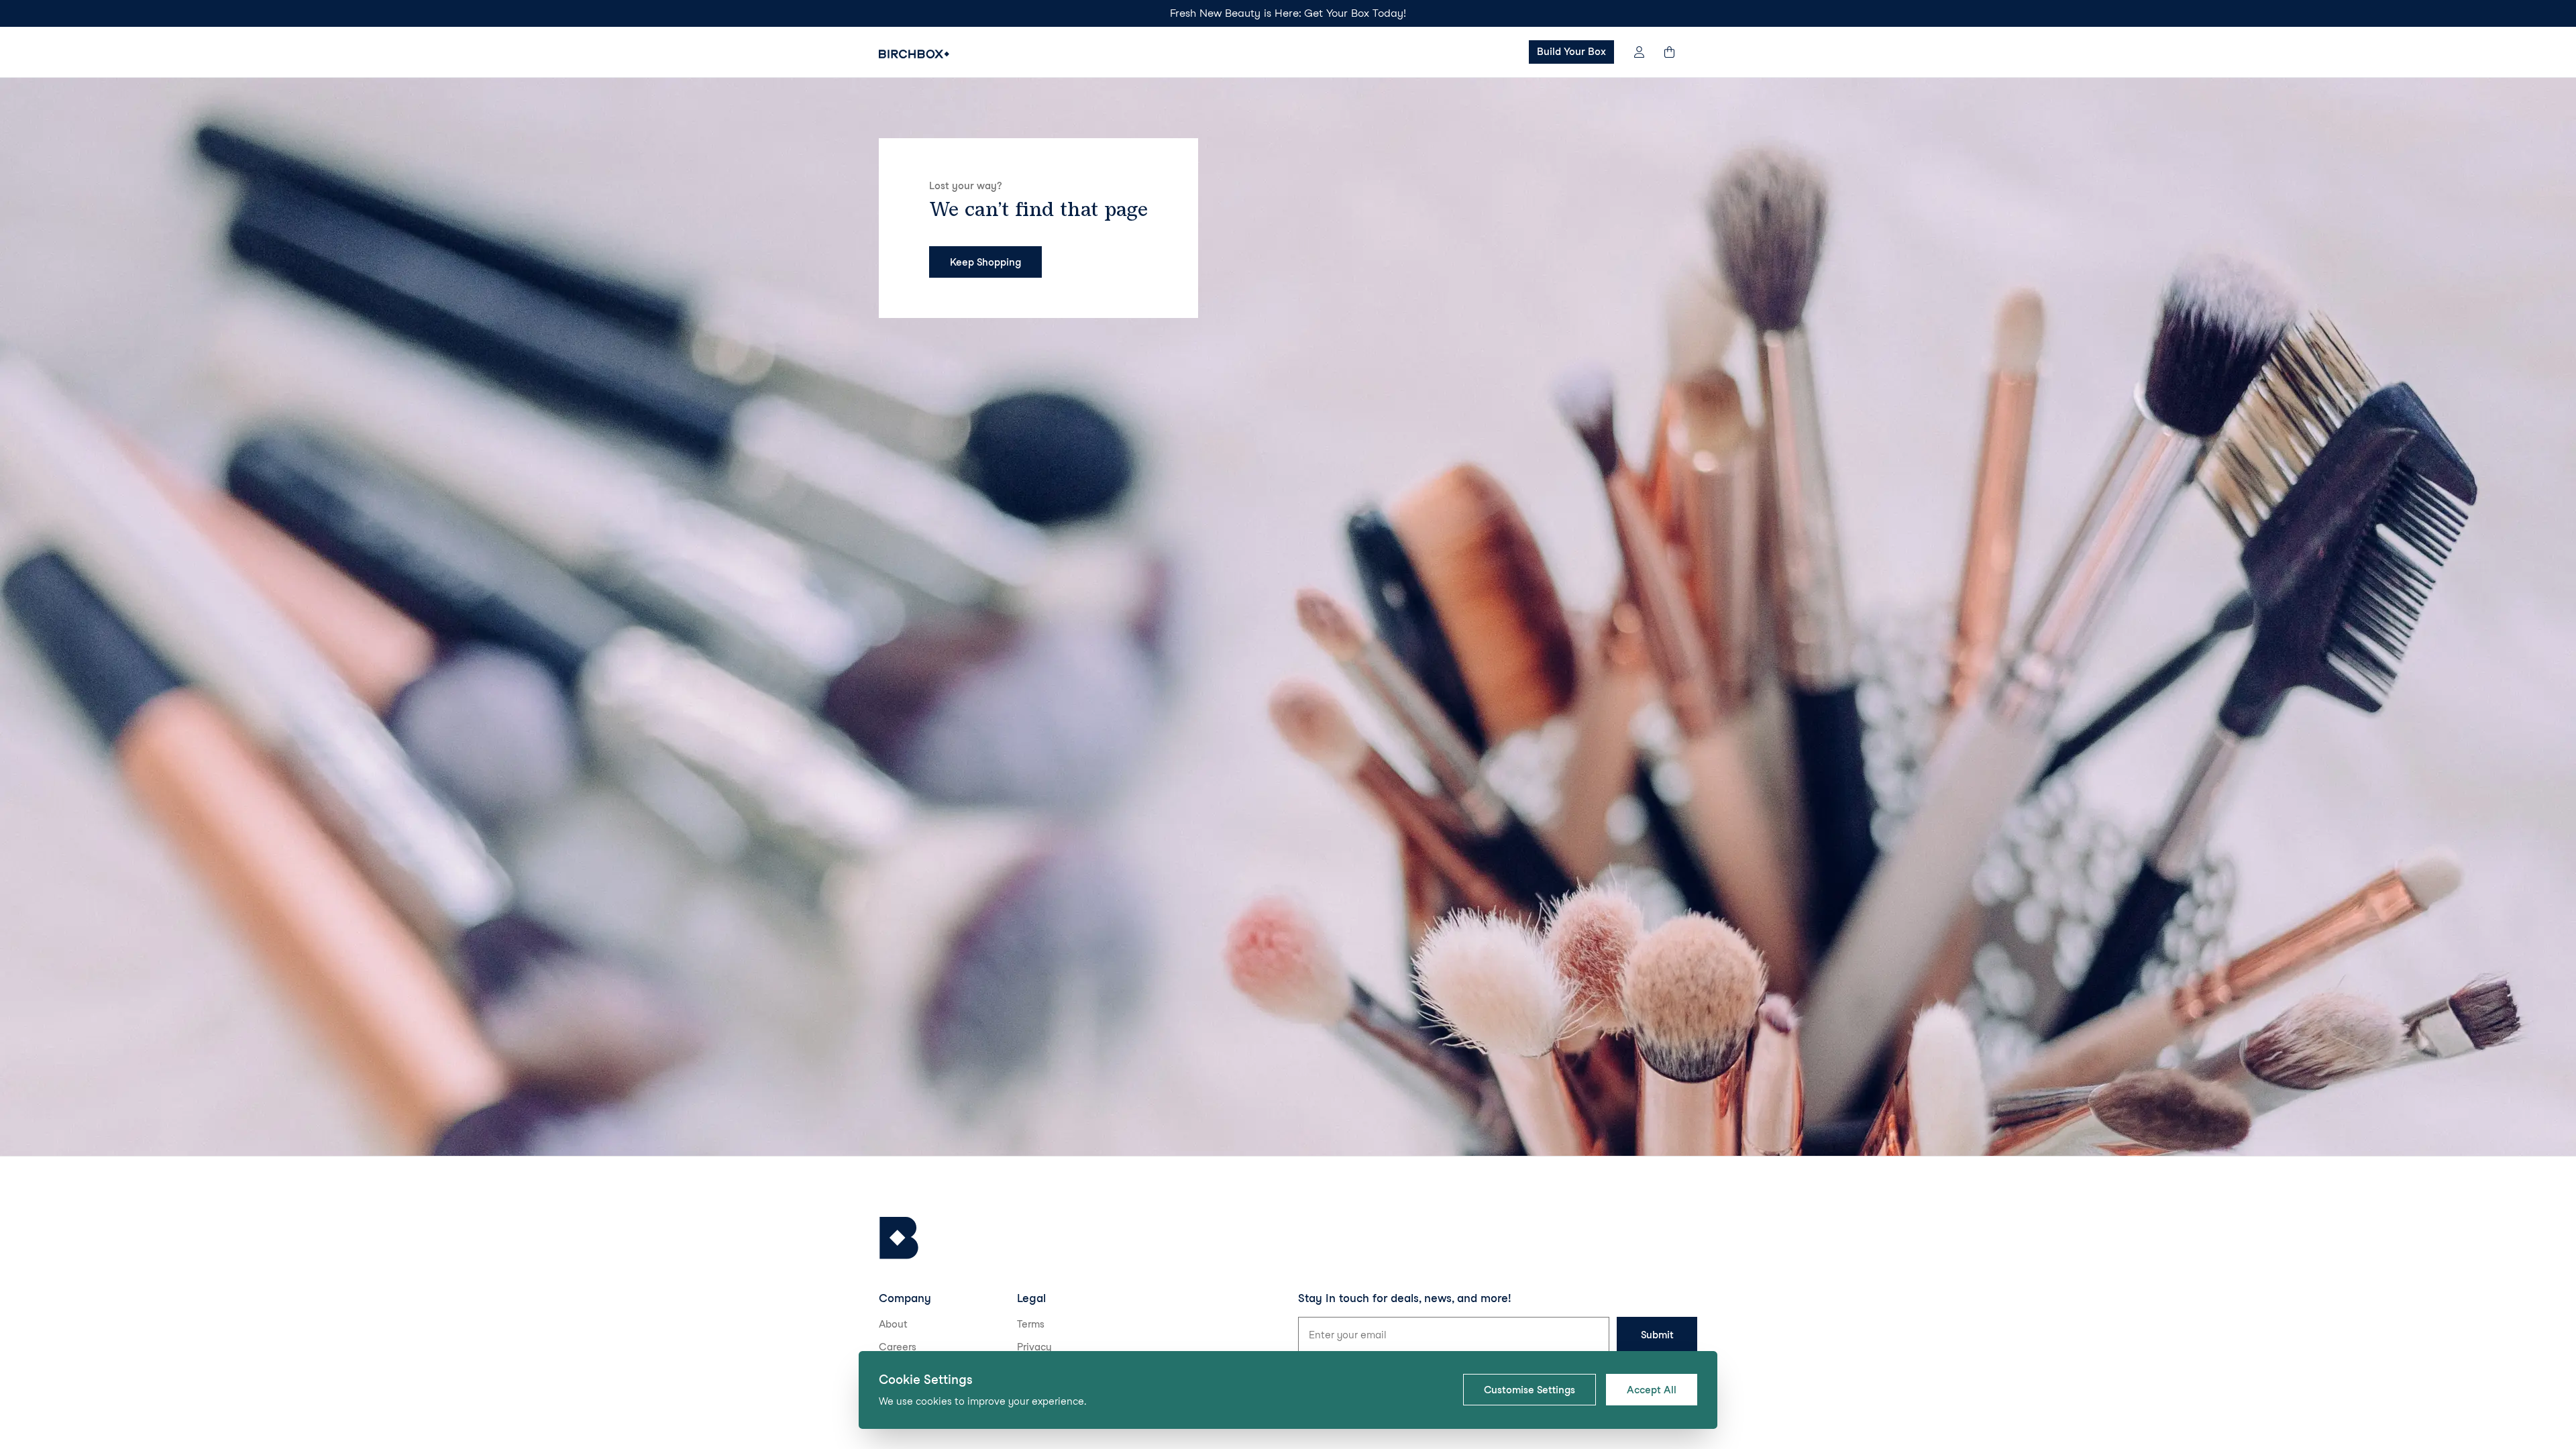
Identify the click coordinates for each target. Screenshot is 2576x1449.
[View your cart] (1676, 52)
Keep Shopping (985, 262)
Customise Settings (1529, 1390)
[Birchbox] (899, 1238)
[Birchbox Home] (914, 54)
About (893, 1324)
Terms (1031, 1324)
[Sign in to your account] (1639, 52)
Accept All (1652, 1390)
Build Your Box (1571, 52)
